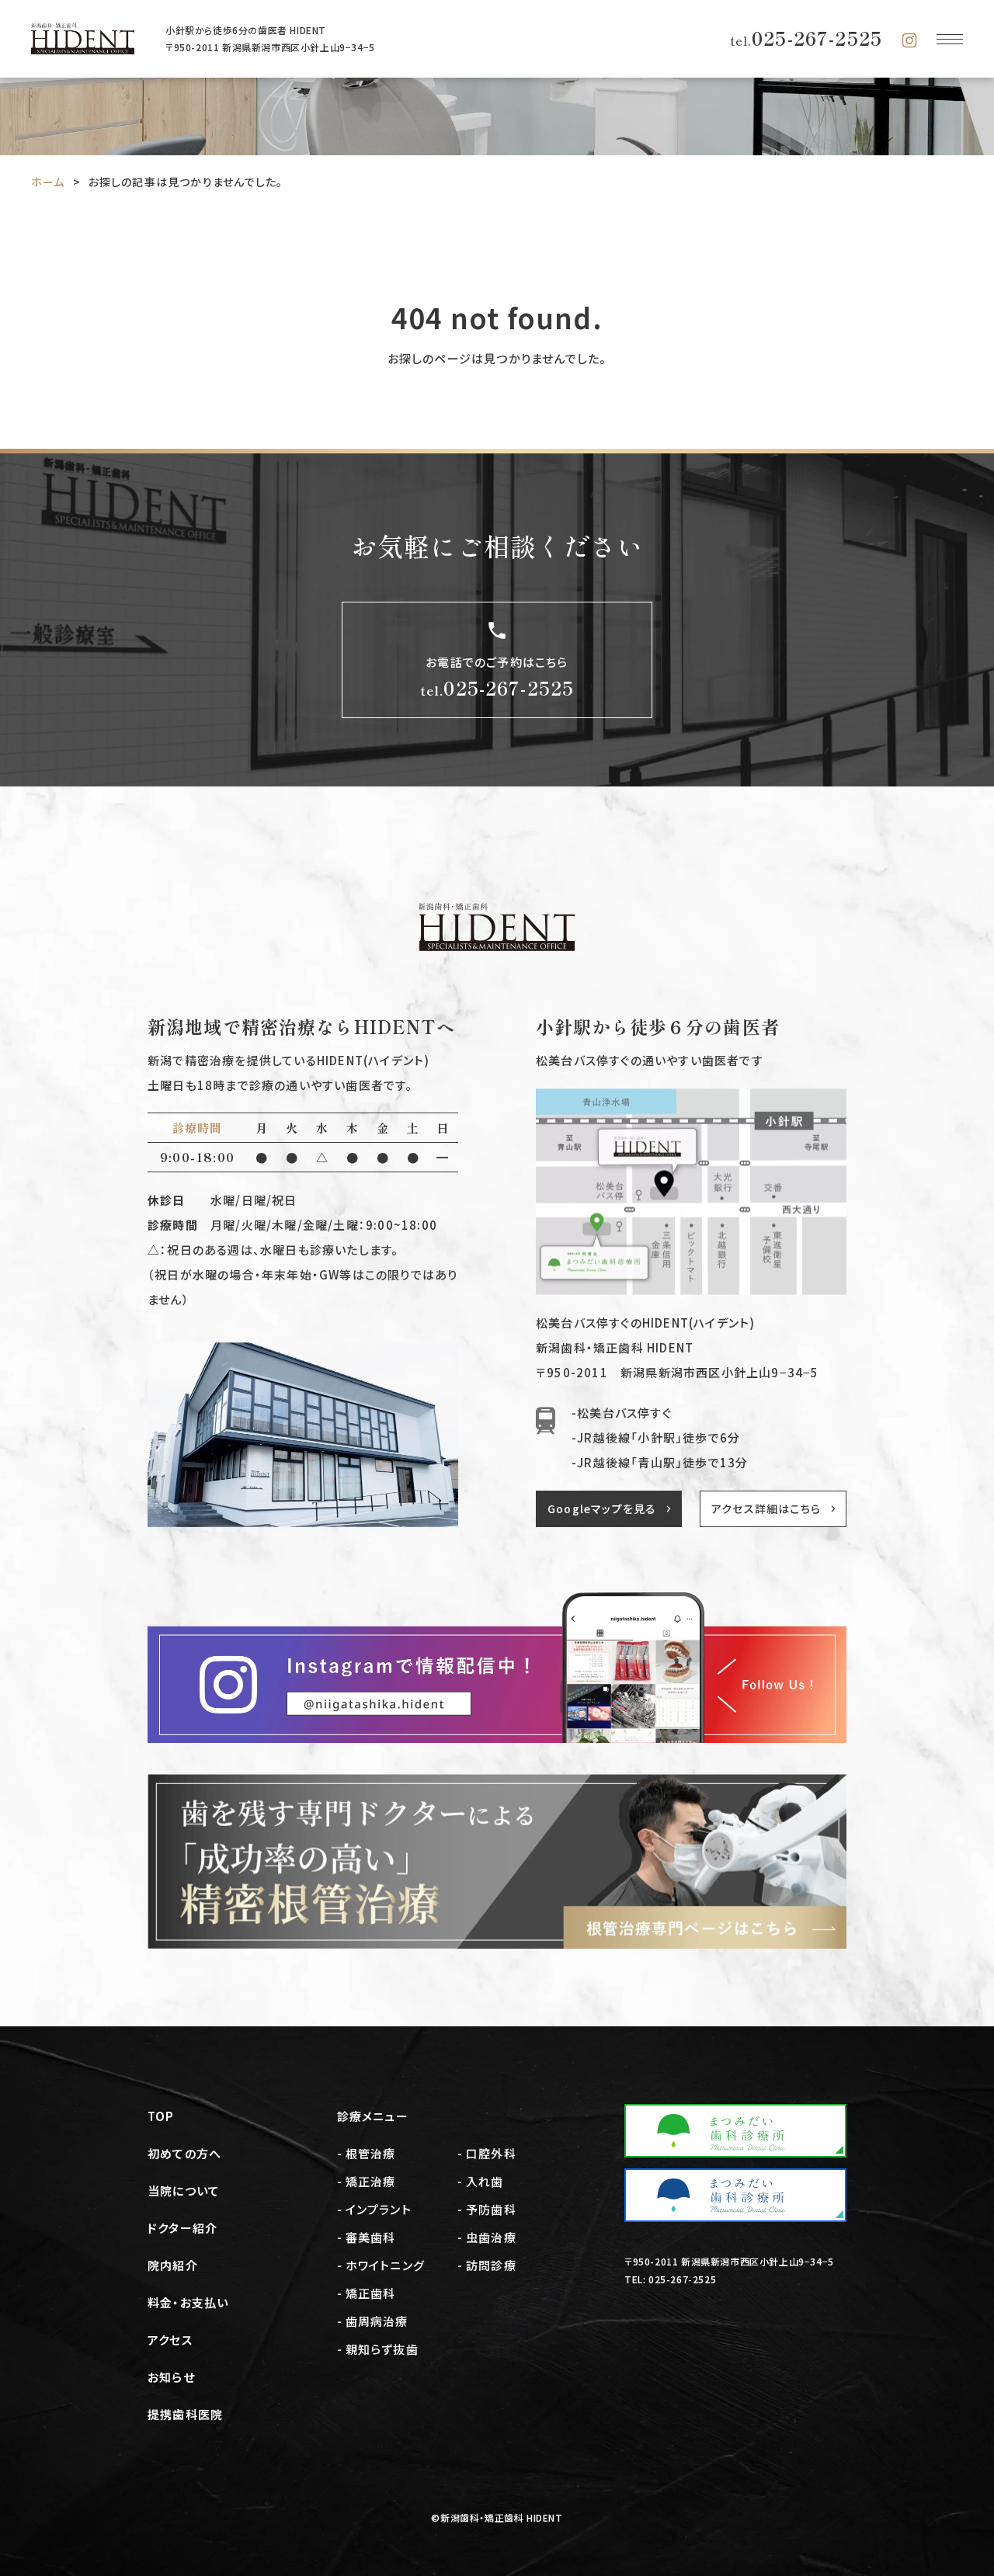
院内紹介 (173, 2265)
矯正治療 (371, 2181)
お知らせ (171, 2377)
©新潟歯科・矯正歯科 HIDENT (497, 2517)
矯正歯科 (371, 2293)
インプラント (379, 2209)
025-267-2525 (806, 38)
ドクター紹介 (182, 2228)
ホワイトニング (385, 2265)
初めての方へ (184, 2153)
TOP (161, 2116)
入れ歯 (485, 2181)
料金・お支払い (188, 2302)
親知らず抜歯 (382, 2349)
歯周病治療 (377, 2321)
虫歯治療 (491, 2237)
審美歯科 (371, 2237)
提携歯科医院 (185, 2414)
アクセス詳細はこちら (766, 1508)
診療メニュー (373, 2116)
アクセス (170, 2340)
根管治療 (371, 2153)
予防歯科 (491, 2209)
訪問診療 (491, 2265)
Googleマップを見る (602, 1508)
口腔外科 (491, 2153)
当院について (184, 2191)
